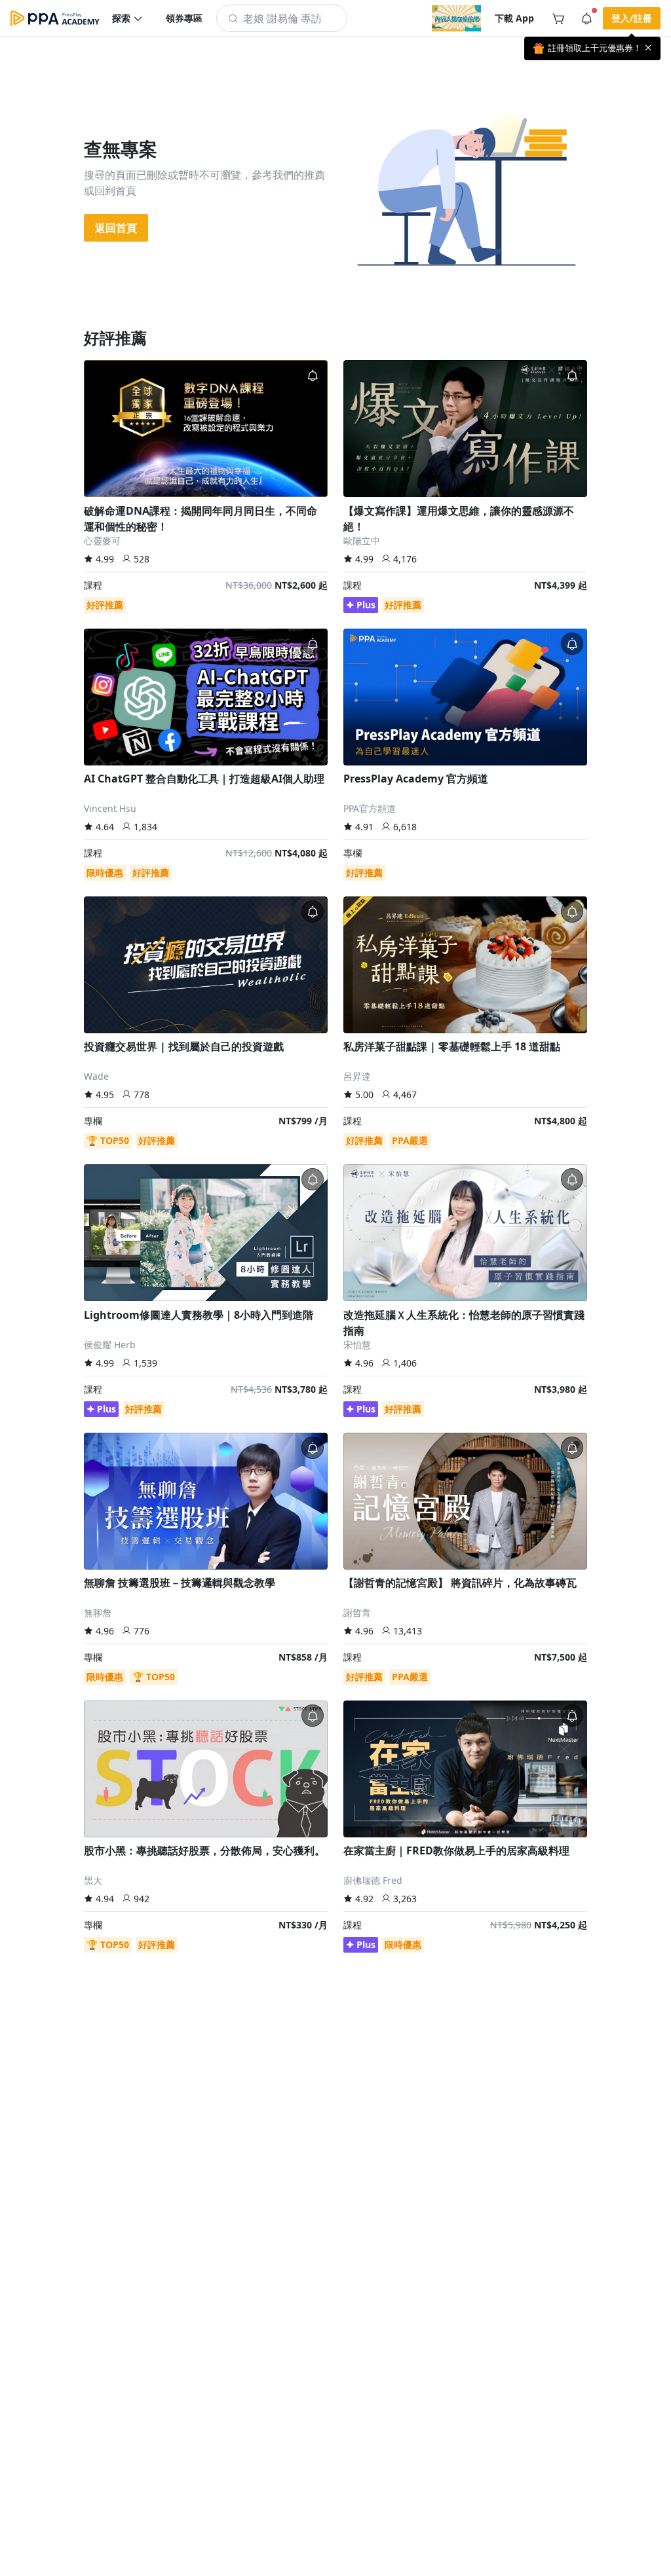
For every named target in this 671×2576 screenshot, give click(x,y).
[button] (128, 18)
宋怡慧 (357, 1345)
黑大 (93, 1880)
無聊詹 (98, 1612)
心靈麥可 (102, 541)
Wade (96, 1076)
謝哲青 (357, 1612)
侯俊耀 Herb (110, 1345)
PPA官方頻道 (370, 808)
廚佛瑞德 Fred (373, 1880)
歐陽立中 (362, 541)
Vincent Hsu (110, 808)
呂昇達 (357, 1076)
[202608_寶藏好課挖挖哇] (456, 18)
